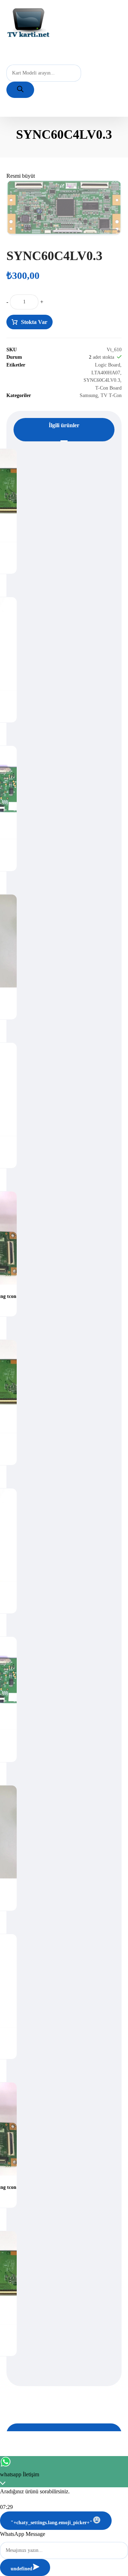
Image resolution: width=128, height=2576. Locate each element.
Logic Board (108, 365)
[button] (21, 176)
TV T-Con (111, 395)
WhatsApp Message (23, 2534)
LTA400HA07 (106, 373)
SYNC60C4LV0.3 (102, 380)
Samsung (89, 395)
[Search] (20, 90)
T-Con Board (108, 388)
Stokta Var (34, 322)
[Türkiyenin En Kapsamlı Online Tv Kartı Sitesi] (28, 23)
